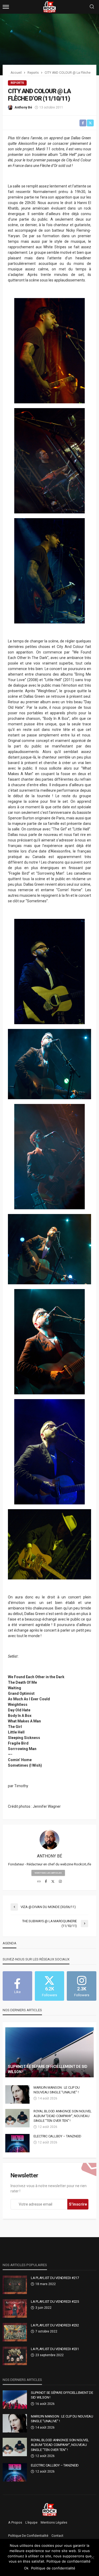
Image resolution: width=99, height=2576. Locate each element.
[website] (39, 1882)
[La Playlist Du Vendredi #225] (15, 2309)
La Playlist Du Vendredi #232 (55, 2325)
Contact (57, 2536)
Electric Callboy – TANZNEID (57, 2136)
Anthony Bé (23, 107)
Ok (26, 2568)
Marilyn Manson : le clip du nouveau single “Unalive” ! (57, 2090)
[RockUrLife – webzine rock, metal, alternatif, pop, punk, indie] (49, 2509)
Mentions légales (54, 2523)
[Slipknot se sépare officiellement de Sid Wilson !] (49, 2052)
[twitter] (53, 1882)
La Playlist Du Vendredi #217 (55, 2278)
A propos (15, 2523)
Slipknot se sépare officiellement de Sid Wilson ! (48, 2069)
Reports (17, 83)
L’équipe (31, 2523)
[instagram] (60, 1882)
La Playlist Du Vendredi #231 (55, 2349)
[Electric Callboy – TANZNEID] (17, 2143)
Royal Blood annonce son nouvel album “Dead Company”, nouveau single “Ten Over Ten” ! (63, 2116)
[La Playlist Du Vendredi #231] (15, 2356)
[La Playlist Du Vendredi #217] (15, 2285)
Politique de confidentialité (28, 2536)
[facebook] (46, 1882)
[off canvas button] (6, 7)
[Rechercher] (92, 7)
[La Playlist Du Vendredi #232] (15, 2332)
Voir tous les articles (48, 1873)
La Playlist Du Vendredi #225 (55, 2302)
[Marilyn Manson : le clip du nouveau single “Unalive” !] (17, 2094)
